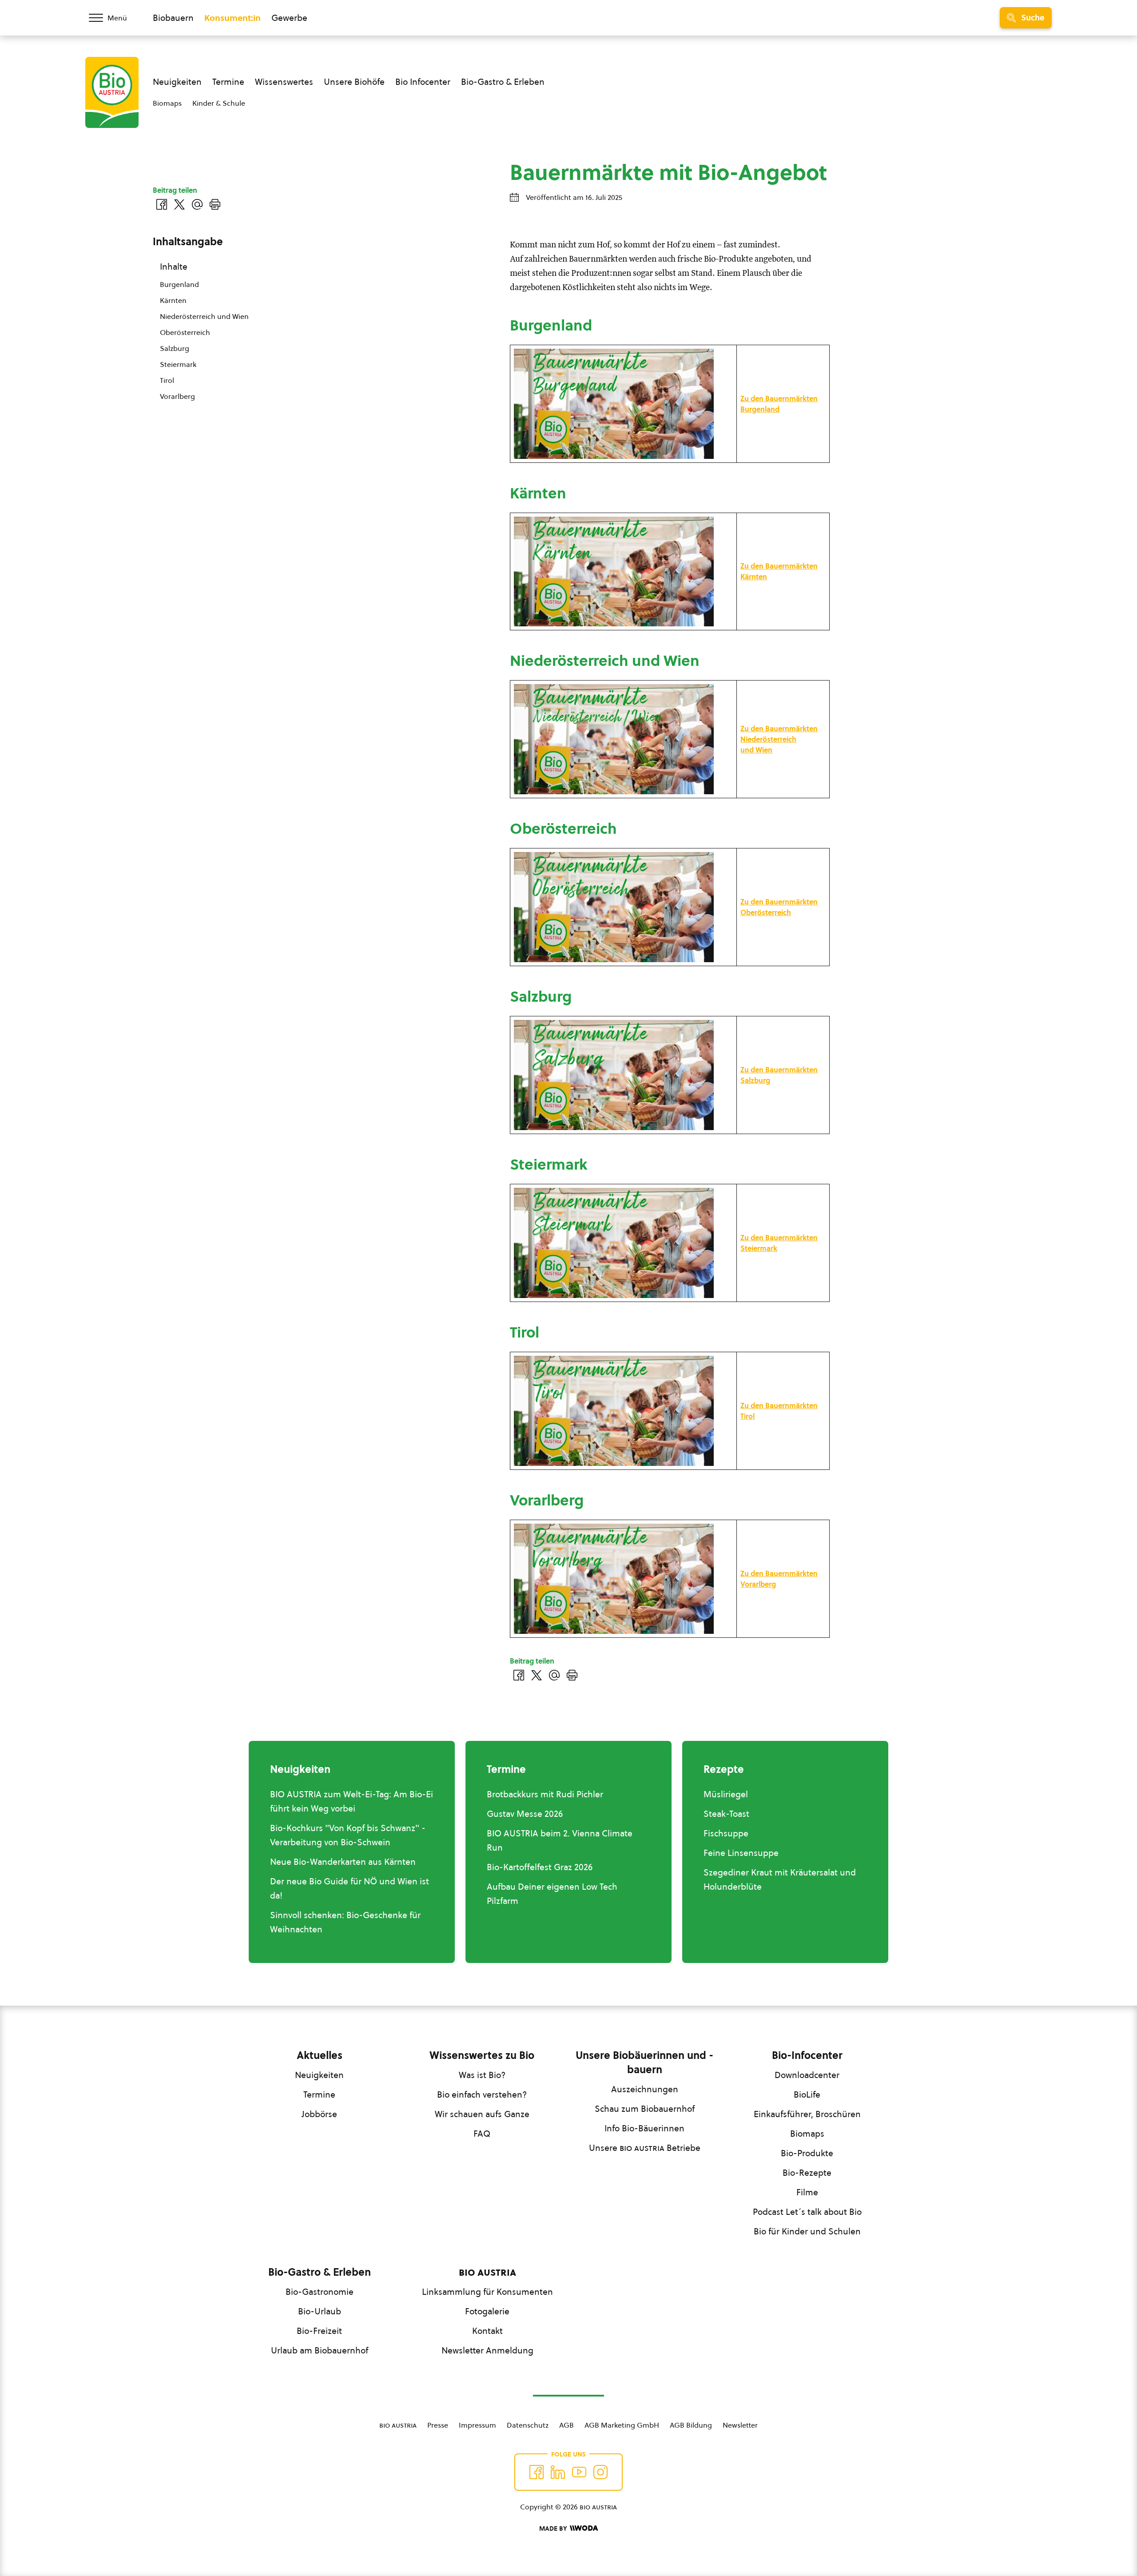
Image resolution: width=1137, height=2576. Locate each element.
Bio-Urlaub (320, 2311)
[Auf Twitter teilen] (537, 1675)
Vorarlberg (177, 396)
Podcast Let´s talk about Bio (807, 2212)
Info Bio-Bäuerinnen (644, 2128)
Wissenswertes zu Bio (482, 2055)
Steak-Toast (726, 1814)
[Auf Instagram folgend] (600, 2472)
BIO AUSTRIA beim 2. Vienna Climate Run (560, 1840)
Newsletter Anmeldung (487, 2350)
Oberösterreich (185, 332)
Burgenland (179, 284)
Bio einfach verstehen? (482, 2094)
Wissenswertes (284, 82)
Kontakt (487, 2331)
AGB (567, 2425)
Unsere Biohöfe (354, 82)
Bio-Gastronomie (320, 2292)
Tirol (167, 380)
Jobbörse (319, 2114)
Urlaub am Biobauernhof (320, 2350)
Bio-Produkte (807, 2153)
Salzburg (175, 348)
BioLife (807, 2094)
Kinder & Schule (219, 103)
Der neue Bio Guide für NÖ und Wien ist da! (350, 1888)
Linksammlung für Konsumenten (487, 2292)
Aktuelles (320, 2055)
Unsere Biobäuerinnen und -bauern (644, 2062)
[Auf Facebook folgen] (537, 2472)
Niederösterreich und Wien (204, 316)
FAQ (482, 2134)
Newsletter (740, 2425)
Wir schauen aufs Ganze (482, 2114)
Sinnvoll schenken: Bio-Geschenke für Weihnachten (345, 1922)
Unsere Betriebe (645, 2148)
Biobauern (173, 18)
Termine (228, 82)
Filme (807, 2192)
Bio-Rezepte (807, 2173)
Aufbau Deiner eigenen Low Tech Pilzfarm (552, 1894)
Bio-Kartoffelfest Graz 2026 (540, 1867)
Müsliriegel (726, 1794)
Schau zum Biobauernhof (645, 2109)
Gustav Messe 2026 (525, 1814)
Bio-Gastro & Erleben (503, 82)
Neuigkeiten (177, 82)
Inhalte (174, 267)
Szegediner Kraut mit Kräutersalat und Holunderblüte (780, 1879)
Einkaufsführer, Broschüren (807, 2114)
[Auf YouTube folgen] (579, 2472)
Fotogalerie (487, 2311)
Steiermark (178, 364)
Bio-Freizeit (319, 2331)
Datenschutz (528, 2425)
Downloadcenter (807, 2075)
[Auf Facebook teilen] (519, 1675)
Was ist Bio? (482, 2075)
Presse (438, 2425)
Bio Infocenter (423, 82)
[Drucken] (572, 1675)
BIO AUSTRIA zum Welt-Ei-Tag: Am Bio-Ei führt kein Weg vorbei (352, 1801)
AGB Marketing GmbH (622, 2425)
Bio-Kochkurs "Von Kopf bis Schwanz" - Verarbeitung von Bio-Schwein (348, 1835)
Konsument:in (233, 18)
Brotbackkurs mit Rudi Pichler (545, 1794)
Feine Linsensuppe (741, 1853)
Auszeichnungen (645, 2089)
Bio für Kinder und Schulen (807, 2231)
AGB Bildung (691, 2425)
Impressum (477, 2425)
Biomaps (167, 103)
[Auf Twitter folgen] (558, 2472)
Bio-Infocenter (807, 2055)
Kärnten (173, 300)
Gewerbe (289, 18)
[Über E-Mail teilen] (554, 1675)
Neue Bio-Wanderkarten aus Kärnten (343, 1862)
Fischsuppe (726, 1833)
